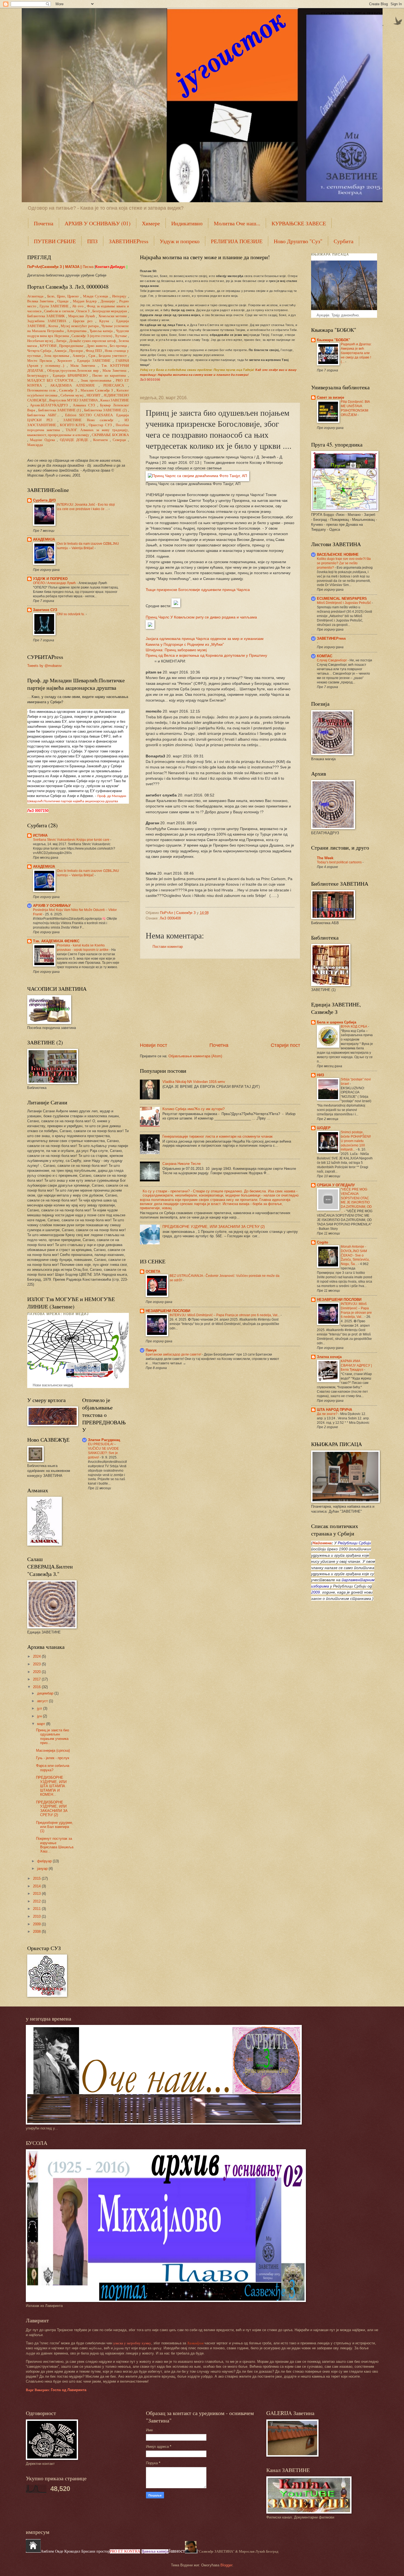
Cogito (323, 1242)
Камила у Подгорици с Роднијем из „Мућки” (185, 644)
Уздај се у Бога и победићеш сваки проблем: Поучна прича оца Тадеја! (197, 370)
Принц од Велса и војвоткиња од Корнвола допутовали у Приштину (206, 655)
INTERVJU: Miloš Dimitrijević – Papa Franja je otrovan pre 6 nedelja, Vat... (225, 1315)
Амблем (47, 2551)
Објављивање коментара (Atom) (195, 1056)
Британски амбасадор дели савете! (174, 1354)
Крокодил (73, 2551)
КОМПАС (325, 656)
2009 (37, 1924)
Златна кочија (329, 1357)
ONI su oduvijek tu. (71, 614)
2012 (37, 1901)
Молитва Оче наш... (237, 223)
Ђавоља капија (155, 2551)
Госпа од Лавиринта (56, 2390)
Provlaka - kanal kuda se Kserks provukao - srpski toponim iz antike (83, 948)
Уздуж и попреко (180, 241)
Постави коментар (168, 947)
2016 (37, 1687)
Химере (151, 223)
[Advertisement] (220, 1000)
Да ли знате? (328, 1414)
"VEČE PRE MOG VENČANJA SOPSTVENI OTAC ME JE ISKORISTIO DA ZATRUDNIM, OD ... (356, 1200)
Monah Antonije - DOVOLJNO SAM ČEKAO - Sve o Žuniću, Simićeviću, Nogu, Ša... (355, 1255)
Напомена (322, 1543)
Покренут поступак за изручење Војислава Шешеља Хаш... (55, 1845)
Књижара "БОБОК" (334, 340)
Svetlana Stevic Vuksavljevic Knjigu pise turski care (72, 840)
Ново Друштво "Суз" (298, 241)
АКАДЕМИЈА (44, 539)
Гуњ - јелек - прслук (53, 1758)
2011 (37, 1909)
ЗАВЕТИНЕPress (129, 241)
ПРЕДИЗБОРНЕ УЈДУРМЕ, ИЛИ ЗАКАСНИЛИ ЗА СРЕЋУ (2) (214, 1227)
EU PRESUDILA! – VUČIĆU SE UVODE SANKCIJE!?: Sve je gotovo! (103, 1451)
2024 (37, 1656)
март (42, 1724)
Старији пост (285, 1045)
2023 (37, 1664)
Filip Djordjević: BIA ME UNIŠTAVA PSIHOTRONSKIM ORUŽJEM (355, 408)
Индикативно (187, 223)
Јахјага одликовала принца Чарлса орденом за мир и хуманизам (205, 639)
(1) (60, 410)
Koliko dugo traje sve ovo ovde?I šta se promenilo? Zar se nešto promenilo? (344, 563)
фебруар (45, 1861)
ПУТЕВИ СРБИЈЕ (55, 241)
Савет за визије (330, 397)
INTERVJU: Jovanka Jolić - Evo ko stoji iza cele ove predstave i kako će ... (86, 507)
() (92, 336)
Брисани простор (96, 2551)
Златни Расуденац (104, 1440)
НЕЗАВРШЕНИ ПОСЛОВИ (168, 1311)
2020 (37, 1672)
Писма (88, 267)
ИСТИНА (40, 835)
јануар (43, 1869)
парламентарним (358, 1580)
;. (73, 371)
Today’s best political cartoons (340, 862)
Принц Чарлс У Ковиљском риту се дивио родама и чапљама (201, 617)
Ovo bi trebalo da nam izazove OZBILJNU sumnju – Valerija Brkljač (88, 546)
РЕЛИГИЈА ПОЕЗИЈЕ (237, 241)
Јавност (177, 2551)
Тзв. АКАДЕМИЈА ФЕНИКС (56, 941)
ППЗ (92, 241)
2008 (37, 1932)
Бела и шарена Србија (337, 1022)
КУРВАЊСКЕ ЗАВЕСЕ (299, 223)
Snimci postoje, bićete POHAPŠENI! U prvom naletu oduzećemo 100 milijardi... (356, 1141)
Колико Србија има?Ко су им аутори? (193, 1109)
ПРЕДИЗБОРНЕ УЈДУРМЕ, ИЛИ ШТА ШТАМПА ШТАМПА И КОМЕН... (51, 1786)
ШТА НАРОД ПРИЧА (334, 1410)
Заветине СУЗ (45, 610)
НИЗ (320, 1075)
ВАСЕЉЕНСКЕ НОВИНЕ (338, 555)
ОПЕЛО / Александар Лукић (55, 583)
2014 (37, 1886)
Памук (151, 1350)
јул (40, 1708)
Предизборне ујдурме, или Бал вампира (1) (55, 1827)
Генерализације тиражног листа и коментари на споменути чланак (218, 1136)
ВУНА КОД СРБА (354, 1026)
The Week (325, 858)
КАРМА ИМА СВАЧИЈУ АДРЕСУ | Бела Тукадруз (356, 1365)
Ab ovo (78, 306)
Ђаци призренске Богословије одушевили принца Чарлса (198, 590)
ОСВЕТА (153, 1271)
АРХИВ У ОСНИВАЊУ (52, 906)
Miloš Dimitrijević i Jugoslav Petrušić (344, 603)
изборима (320, 1586)
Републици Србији (354, 1543)
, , (63, 296)
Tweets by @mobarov (45, 666)
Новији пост (153, 1045)
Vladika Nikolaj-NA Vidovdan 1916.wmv (194, 1082)
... (43, 415)
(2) (105, 410)
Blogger (226, 2565)
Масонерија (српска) (53, 1750)
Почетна (44, 223)
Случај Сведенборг (332, 660)
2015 (37, 1878)
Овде (59, 2551)
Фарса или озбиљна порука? (53, 1768)
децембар (46, 1693)
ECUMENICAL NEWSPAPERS (342, 599)
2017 (37, 1679)
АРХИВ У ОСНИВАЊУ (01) (98, 223)
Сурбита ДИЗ (44, 500)
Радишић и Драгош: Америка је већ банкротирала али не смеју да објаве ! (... (356, 353)
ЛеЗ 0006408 (170, 918)
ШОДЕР (324, 1128)
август (43, 1701)
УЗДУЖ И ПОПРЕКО (50, 579)
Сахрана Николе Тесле (182, 1164)
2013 (37, 1894)
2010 (37, 1916)
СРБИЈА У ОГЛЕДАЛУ (336, 1185)
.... (52, 380)
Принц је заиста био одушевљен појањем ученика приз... (52, 1736)
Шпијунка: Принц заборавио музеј (176, 650)
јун (40, 1716)
